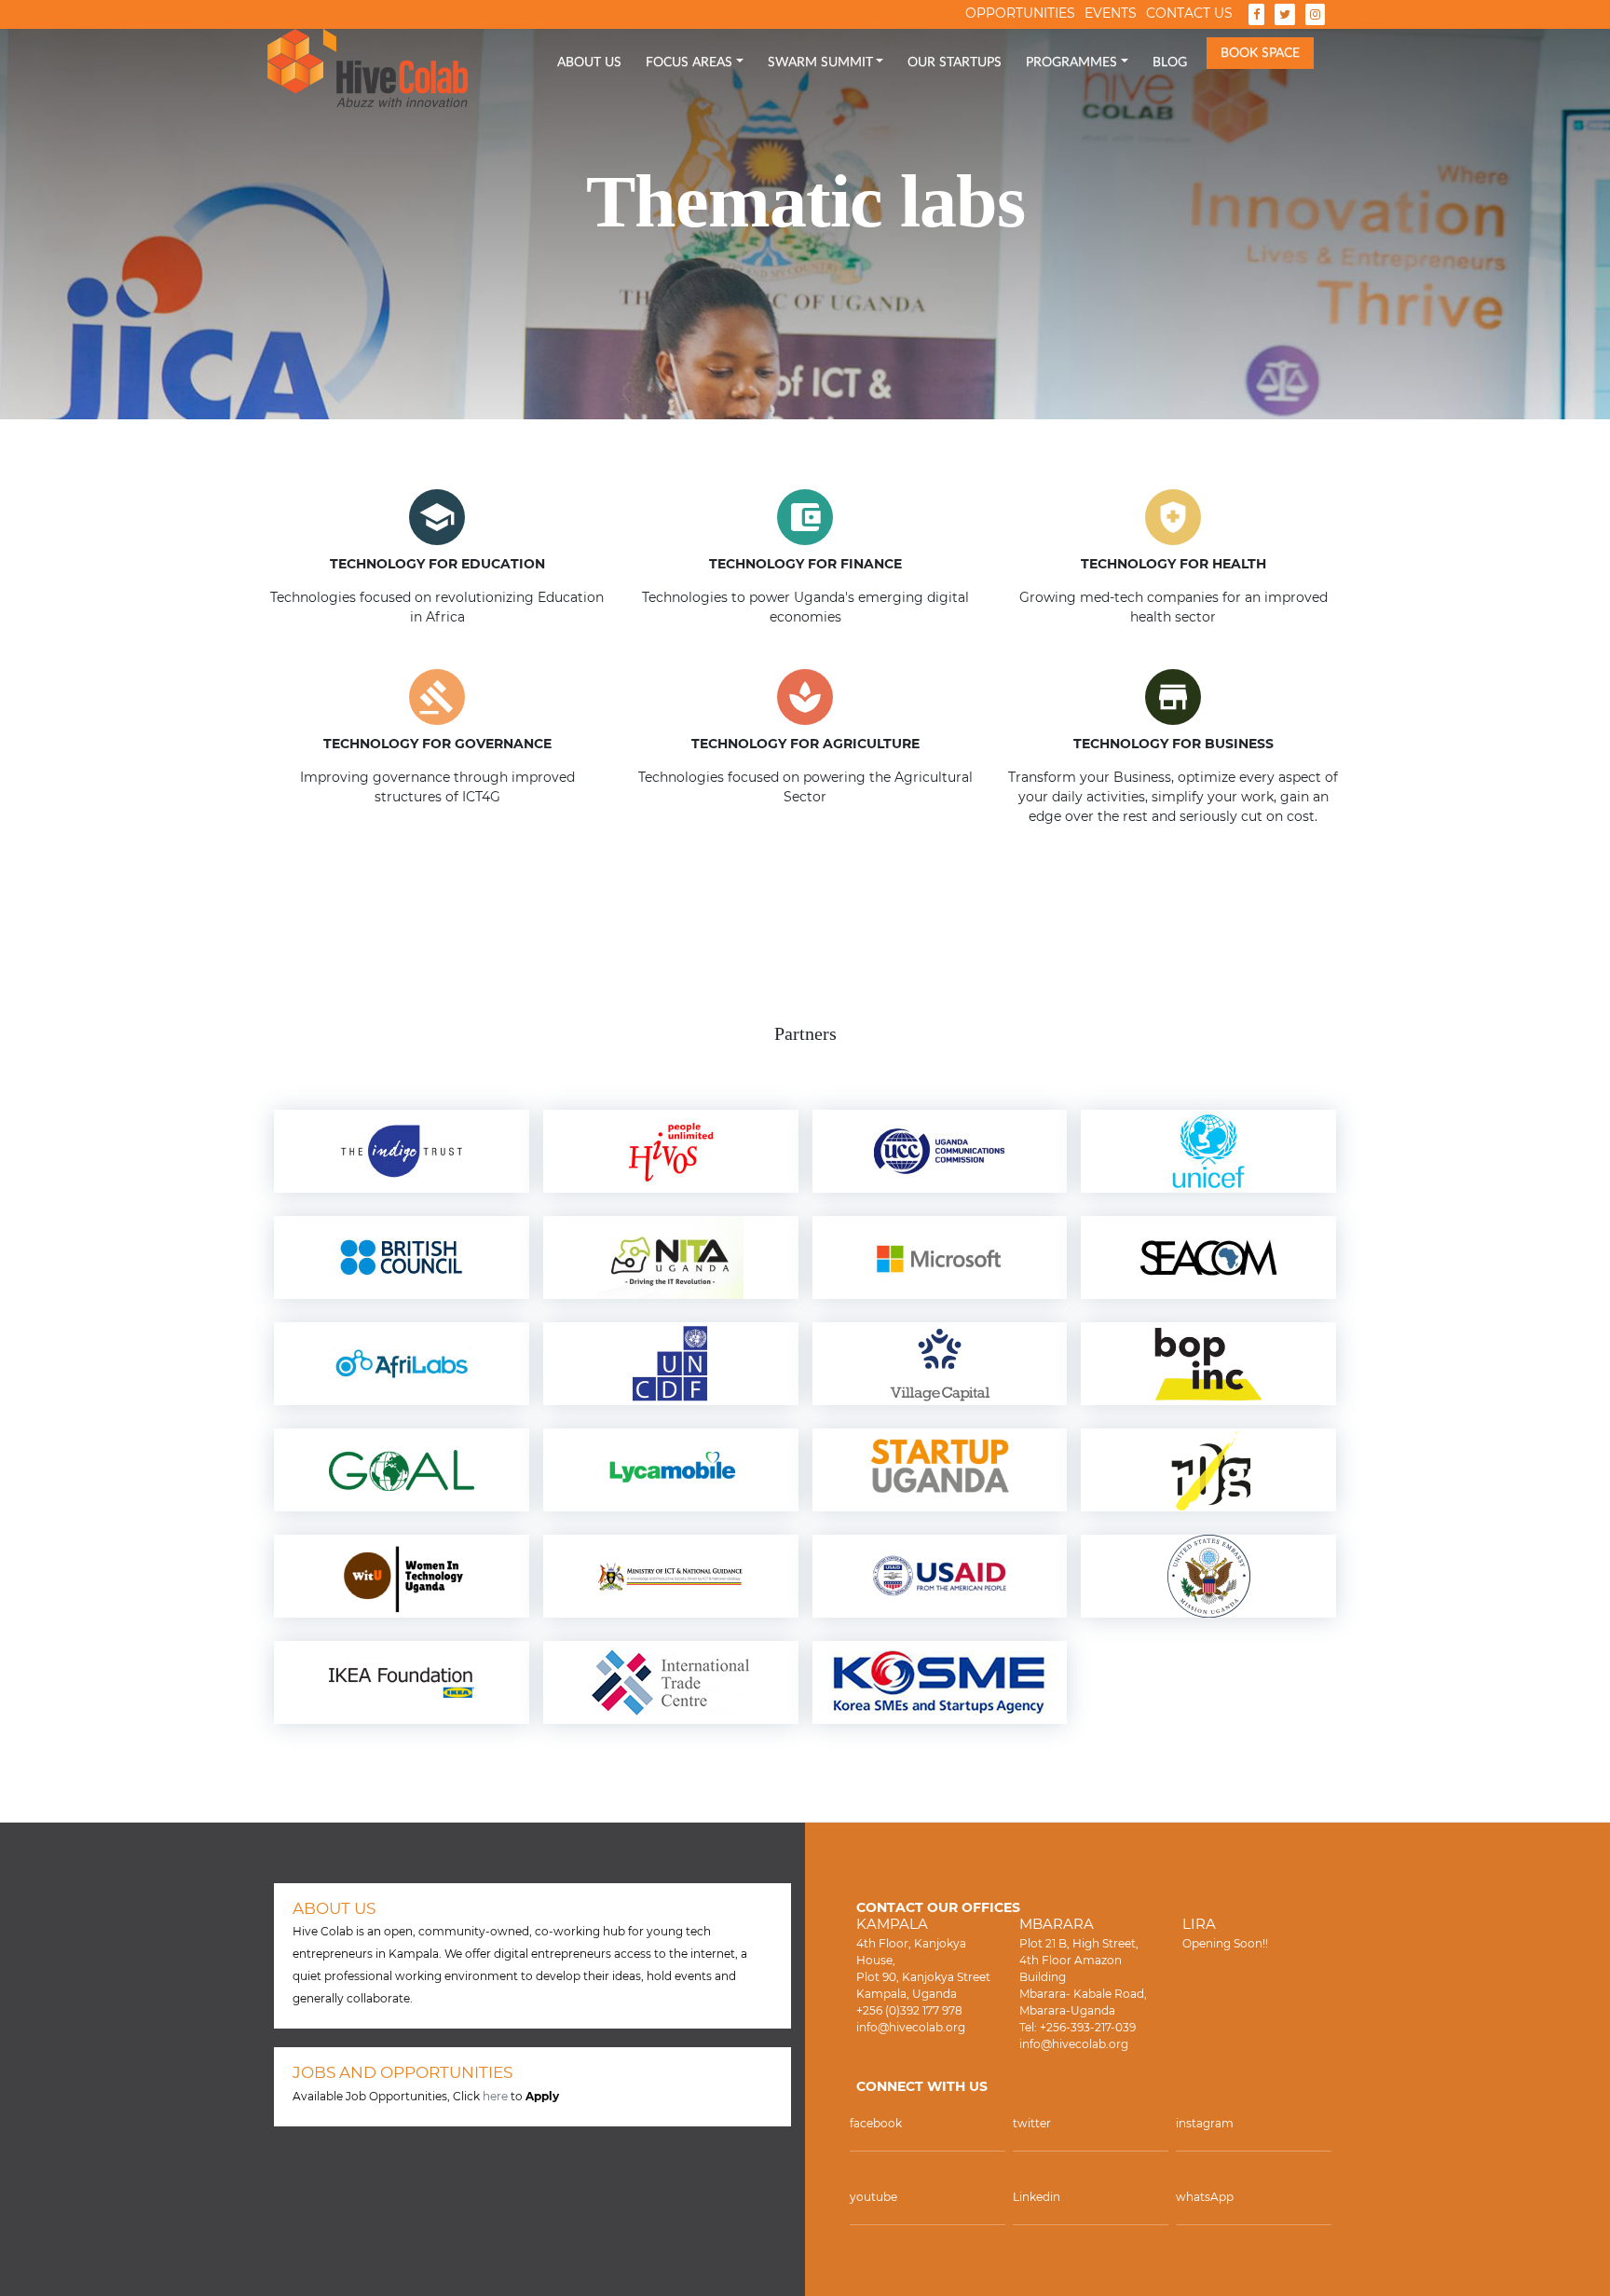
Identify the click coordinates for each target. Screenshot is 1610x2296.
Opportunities (1020, 13)
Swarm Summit (820, 62)
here (495, 2096)
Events (1111, 13)
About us (589, 62)
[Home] (368, 68)
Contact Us (1189, 13)
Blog (1170, 62)
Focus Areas (689, 62)
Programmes (1071, 62)
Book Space (1260, 53)
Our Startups (955, 62)
